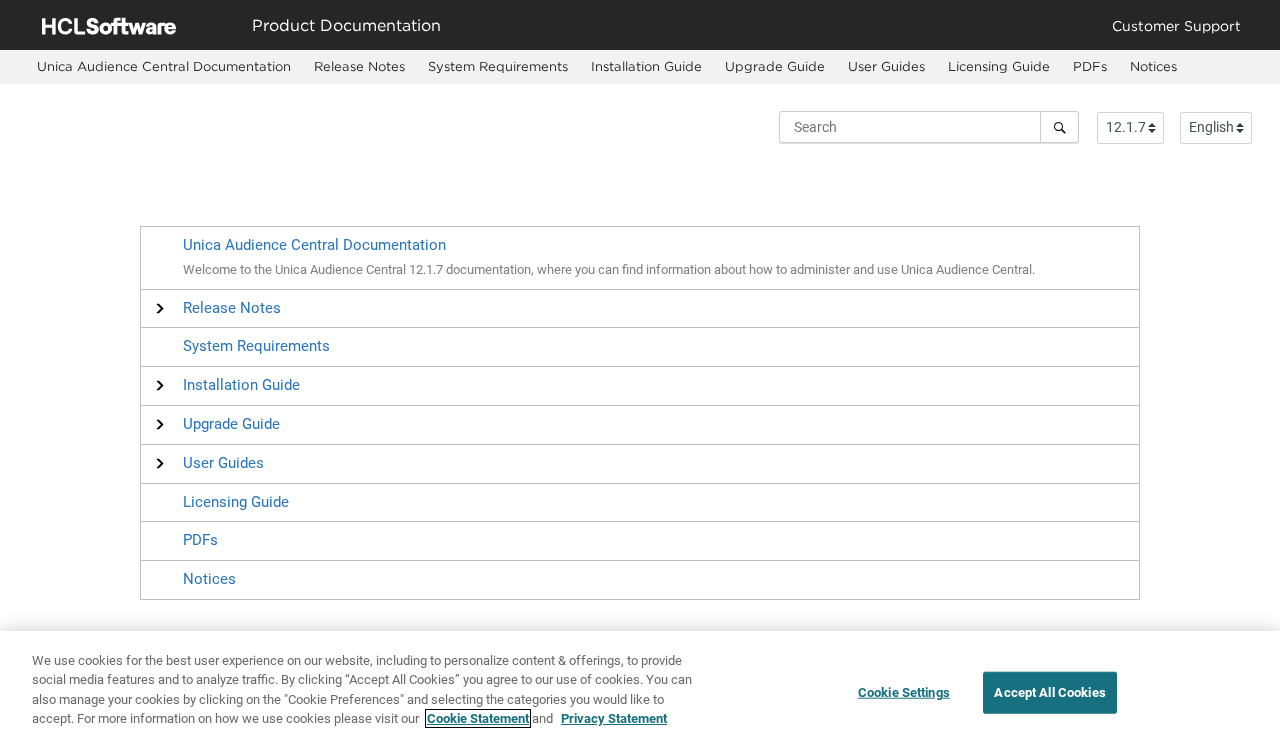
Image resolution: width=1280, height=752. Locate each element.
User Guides (886, 66)
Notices (1153, 66)
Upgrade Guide (775, 66)
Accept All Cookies (1049, 692)
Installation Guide (646, 66)
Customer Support (1176, 25)
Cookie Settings (904, 692)
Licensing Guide (999, 66)
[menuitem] (163, 67)
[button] (232, 308)
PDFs (1090, 66)
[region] (640, 691)
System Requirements (498, 66)
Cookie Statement (478, 718)
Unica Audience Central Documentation (164, 66)
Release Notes (359, 66)
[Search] (1059, 127)
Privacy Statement (614, 718)
